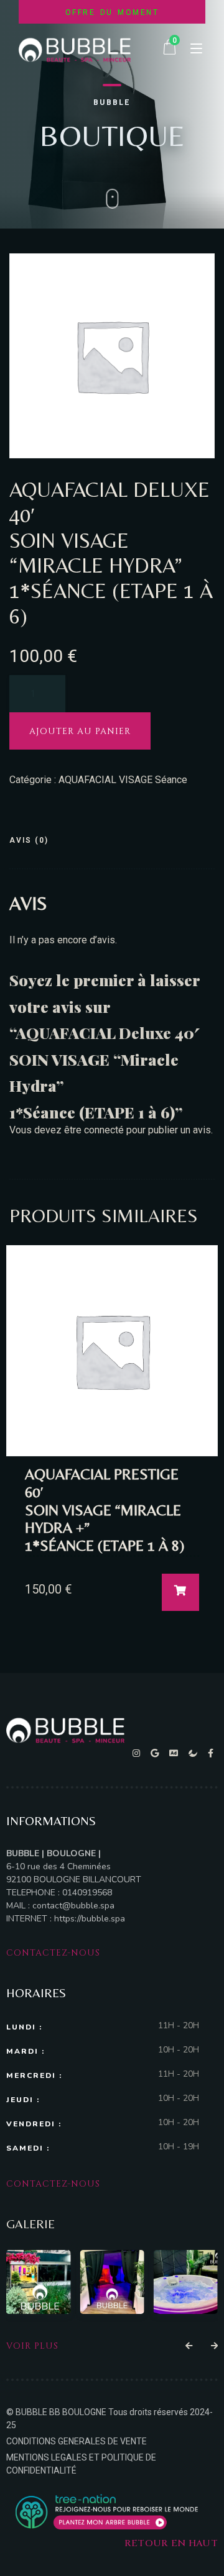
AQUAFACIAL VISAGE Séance (123, 780)
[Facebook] (211, 1753)
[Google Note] (157, 1753)
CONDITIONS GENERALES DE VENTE (77, 2441)
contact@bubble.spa (73, 1906)
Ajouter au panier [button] (180, 1592)
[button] (189, 2346)
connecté (104, 1130)
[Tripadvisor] (176, 1753)
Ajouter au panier (80, 731)
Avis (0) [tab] (29, 840)
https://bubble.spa (88, 1919)
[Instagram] (138, 1753)
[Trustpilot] (195, 1753)
